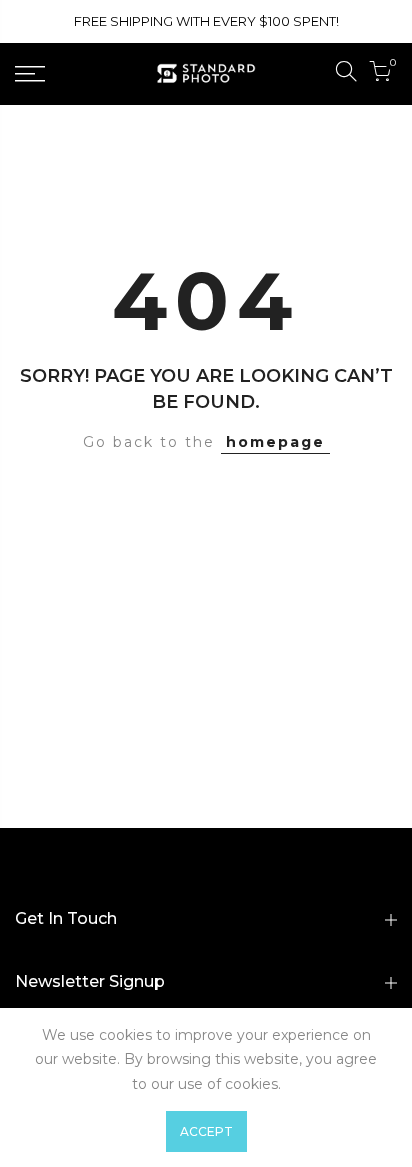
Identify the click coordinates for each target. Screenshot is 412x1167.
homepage (275, 442)
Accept (206, 1131)
